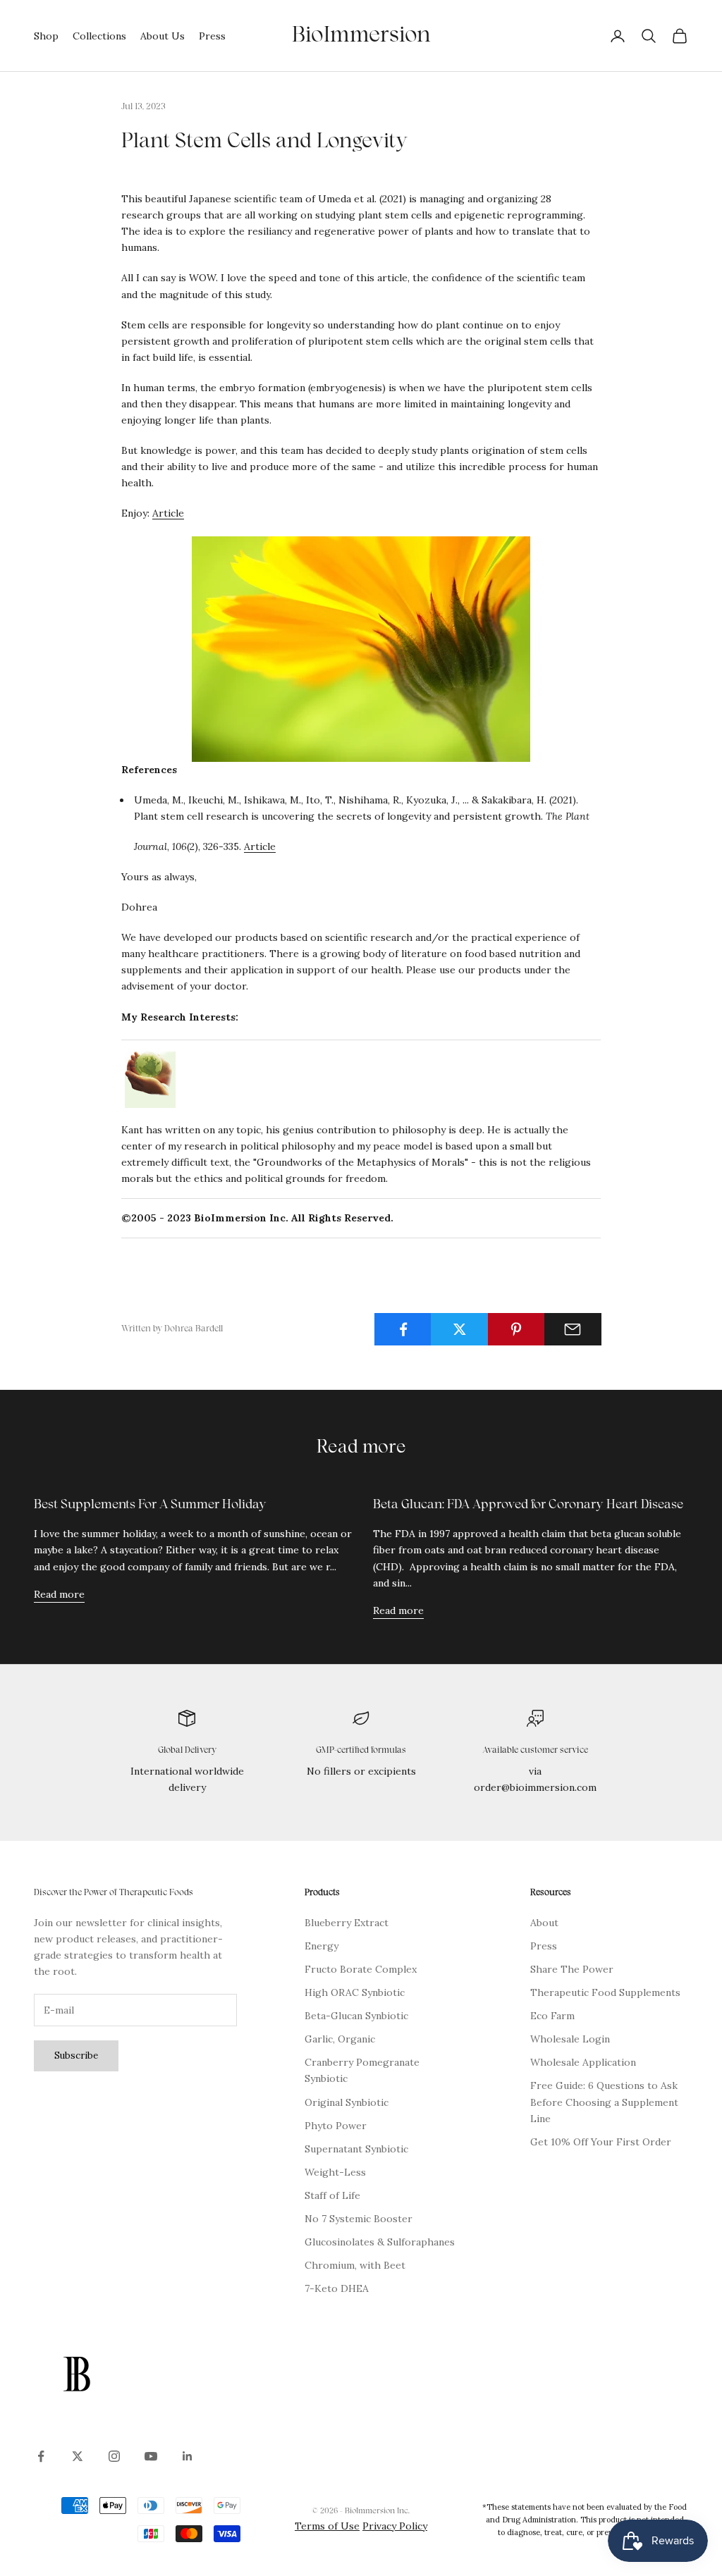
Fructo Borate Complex (361, 1969)
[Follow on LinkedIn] (188, 2456)
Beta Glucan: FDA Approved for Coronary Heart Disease (528, 1505)
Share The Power (572, 1969)
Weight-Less (335, 2172)
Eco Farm (552, 2016)
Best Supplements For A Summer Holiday (150, 1505)
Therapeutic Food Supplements (605, 1992)
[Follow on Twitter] (78, 2456)
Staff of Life (332, 2195)
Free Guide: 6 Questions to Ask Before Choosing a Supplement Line (604, 2102)
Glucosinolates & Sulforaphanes (380, 2242)
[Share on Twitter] (459, 1329)
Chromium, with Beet (355, 2265)
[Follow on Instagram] (114, 2456)
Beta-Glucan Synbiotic (356, 2016)
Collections (99, 36)
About (544, 1923)
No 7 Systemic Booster (359, 2219)
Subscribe (76, 2056)
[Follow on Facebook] (41, 2456)
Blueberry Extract (347, 1923)
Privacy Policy (395, 2526)
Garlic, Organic (340, 2039)
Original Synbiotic (347, 2102)
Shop (46, 36)
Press (212, 36)
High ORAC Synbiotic (355, 1992)
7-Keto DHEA (337, 2288)
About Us (163, 36)
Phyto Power (336, 2126)
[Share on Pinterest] (516, 1329)
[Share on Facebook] (403, 1329)
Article (168, 513)
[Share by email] (573, 1329)
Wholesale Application (583, 2062)
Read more (59, 1594)
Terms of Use (327, 2526)
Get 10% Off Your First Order (601, 2142)
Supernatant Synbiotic (356, 2149)
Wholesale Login (570, 2039)
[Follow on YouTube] (151, 2456)
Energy (322, 1946)
